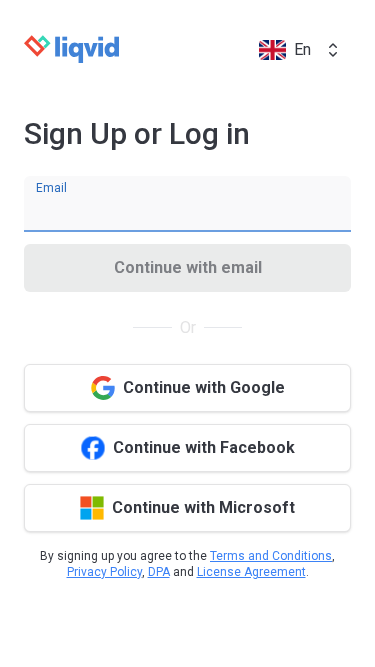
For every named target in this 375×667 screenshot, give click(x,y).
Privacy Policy (104, 572)
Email (51, 188)
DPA (159, 572)
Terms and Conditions (271, 556)
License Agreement (251, 572)
